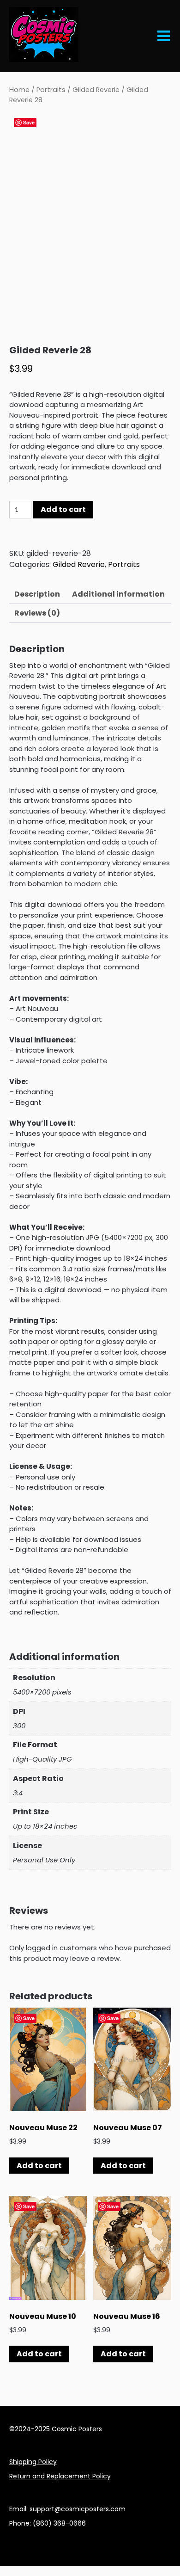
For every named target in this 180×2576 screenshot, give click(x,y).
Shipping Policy (33, 2462)
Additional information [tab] (118, 594)
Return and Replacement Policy (60, 2476)
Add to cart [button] (39, 2166)
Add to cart (63, 509)
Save (29, 122)
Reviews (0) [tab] (37, 613)
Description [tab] (37, 594)
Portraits (51, 90)
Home (19, 90)
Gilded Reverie (96, 90)
